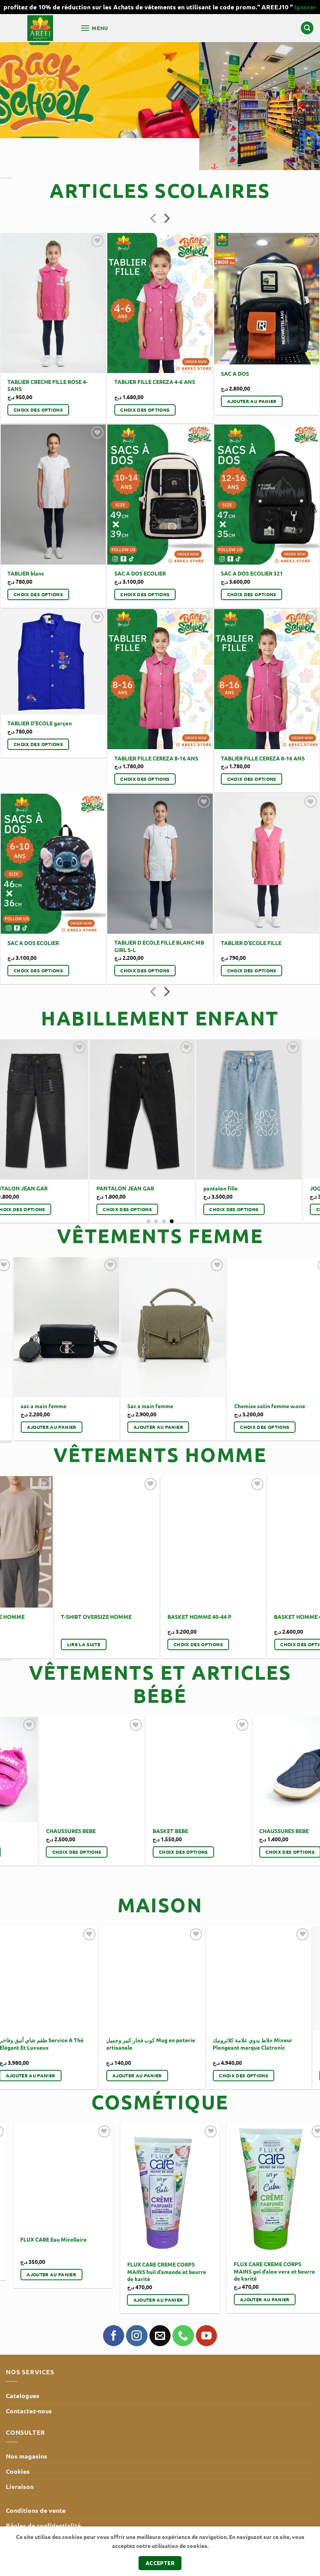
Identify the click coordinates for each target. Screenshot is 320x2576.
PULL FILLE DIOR (65, 1156)
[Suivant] (166, 187)
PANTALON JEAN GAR (178, 1156)
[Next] (304, 90)
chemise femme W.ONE (64, 1374)
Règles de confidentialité (43, 2493)
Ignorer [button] (305, 7)
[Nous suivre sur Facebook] (114, 2304)
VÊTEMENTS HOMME (160, 1422)
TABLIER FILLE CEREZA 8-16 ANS (156, 726)
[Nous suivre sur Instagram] (137, 2304)
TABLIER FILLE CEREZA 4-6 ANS (155, 350)
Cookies (18, 2439)
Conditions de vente (36, 2478)
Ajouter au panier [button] (252, 369)
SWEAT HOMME (205, 1558)
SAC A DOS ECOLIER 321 (252, 541)
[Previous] (16, 1084)
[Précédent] (154, 187)
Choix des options (38, 378)
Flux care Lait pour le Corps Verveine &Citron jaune (72, 2240)
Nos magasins (27, 2424)
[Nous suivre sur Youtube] (206, 2304)
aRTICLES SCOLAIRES (160, 158)
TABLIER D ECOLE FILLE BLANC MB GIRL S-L (159, 914)
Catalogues (23, 2364)
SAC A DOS (235, 341)
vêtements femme (160, 1204)
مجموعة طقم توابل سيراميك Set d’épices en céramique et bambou (115, 2012)
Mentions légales (31, 2508)
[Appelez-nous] (183, 2304)
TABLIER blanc (26, 541)
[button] (94, 28)
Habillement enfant (160, 986)
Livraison (20, 2454)
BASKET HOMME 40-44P (109, 1585)
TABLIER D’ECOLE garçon (40, 691)
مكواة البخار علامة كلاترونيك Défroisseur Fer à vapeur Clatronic (224, 2012)
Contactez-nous (29, 2379)
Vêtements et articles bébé (160, 1652)
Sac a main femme (165, 1374)
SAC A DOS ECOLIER (140, 541)
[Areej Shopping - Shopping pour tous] (40, 28)
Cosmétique (160, 2070)
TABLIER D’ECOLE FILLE (251, 911)
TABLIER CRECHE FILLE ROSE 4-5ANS (48, 353)
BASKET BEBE (202, 1799)
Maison (160, 1873)
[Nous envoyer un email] (160, 2304)
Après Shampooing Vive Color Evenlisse (182, 2203)
